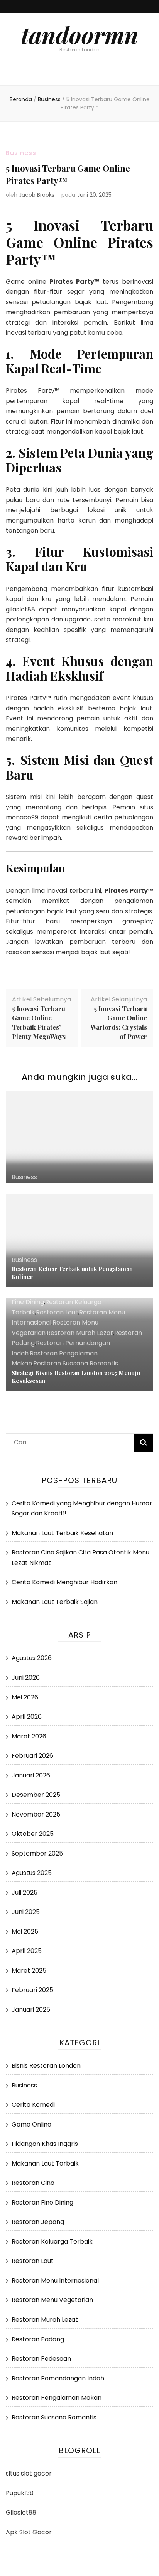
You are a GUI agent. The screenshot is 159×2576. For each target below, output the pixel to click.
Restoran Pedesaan (41, 2359)
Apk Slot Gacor (29, 2532)
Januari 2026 (31, 1775)
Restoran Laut (57, 1312)
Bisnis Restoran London (46, 2066)
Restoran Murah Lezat (80, 1333)
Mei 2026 (25, 1697)
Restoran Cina (33, 2183)
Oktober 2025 (33, 1834)
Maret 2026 (29, 1736)
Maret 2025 (29, 1971)
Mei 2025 (25, 1932)
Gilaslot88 (21, 2512)
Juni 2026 (26, 1678)
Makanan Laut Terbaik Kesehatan (62, 1533)
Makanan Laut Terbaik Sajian (55, 1602)
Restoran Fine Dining (42, 2202)
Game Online (31, 2124)
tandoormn (79, 34)
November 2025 (36, 1814)
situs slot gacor (29, 2473)
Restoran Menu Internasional (55, 2281)
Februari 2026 (32, 1756)
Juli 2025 (25, 1892)
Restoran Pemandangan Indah (58, 2378)
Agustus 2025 (32, 1873)
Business (21, 153)
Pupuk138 (20, 2493)
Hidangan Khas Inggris (45, 2144)
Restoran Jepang (38, 2222)
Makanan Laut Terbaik (45, 2163)
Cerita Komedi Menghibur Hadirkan (64, 1582)
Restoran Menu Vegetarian (52, 2300)
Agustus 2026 (32, 1658)
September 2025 (37, 1853)
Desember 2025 (36, 1795)
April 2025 (27, 1951)
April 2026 (27, 1717)
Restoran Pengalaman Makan (57, 2398)
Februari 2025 (32, 1990)
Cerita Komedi (33, 2105)
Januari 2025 (31, 2010)
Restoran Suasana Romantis (76, 1363)
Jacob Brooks (37, 195)
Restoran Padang (38, 2339)
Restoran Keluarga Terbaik (52, 2241)
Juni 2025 (26, 1912)
